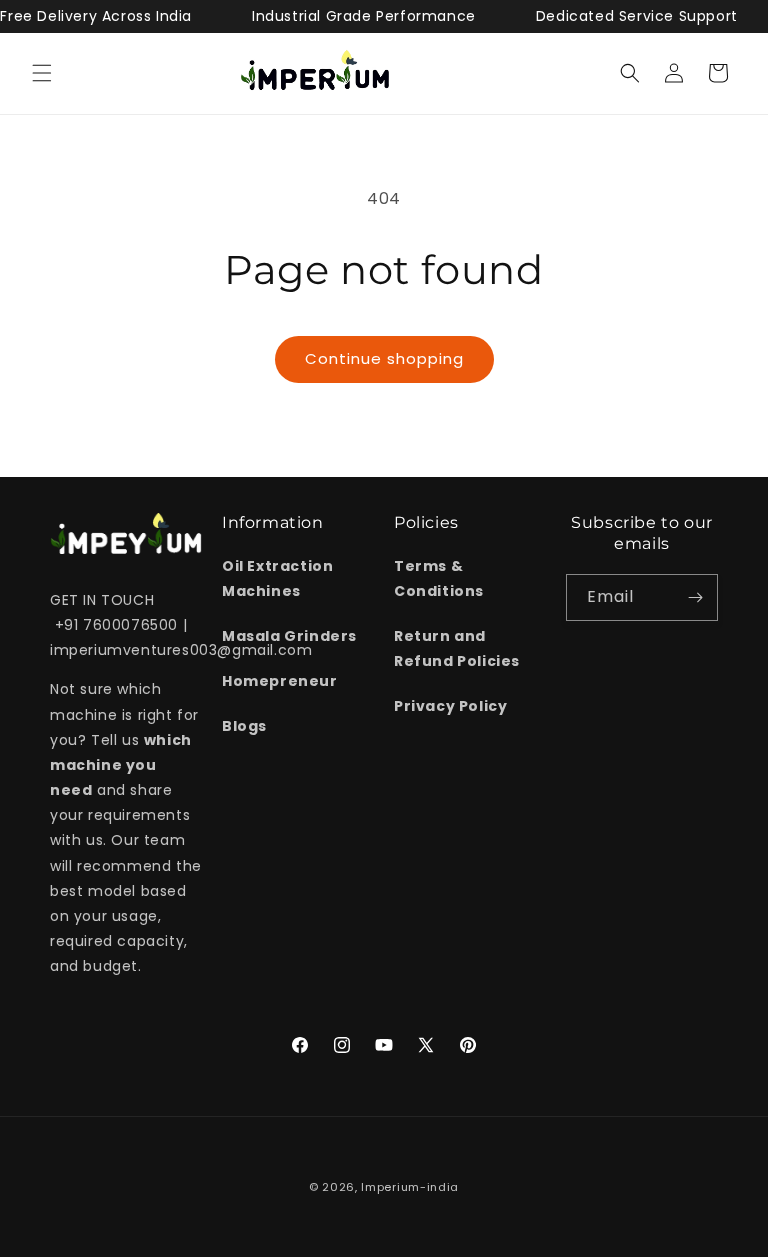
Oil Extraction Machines (277, 578)
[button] (42, 73)
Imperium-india (410, 1187)
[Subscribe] (695, 597)
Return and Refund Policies (457, 648)
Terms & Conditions (439, 578)
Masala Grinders (289, 636)
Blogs (244, 726)
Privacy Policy (450, 706)
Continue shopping (384, 358)
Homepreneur (280, 681)
